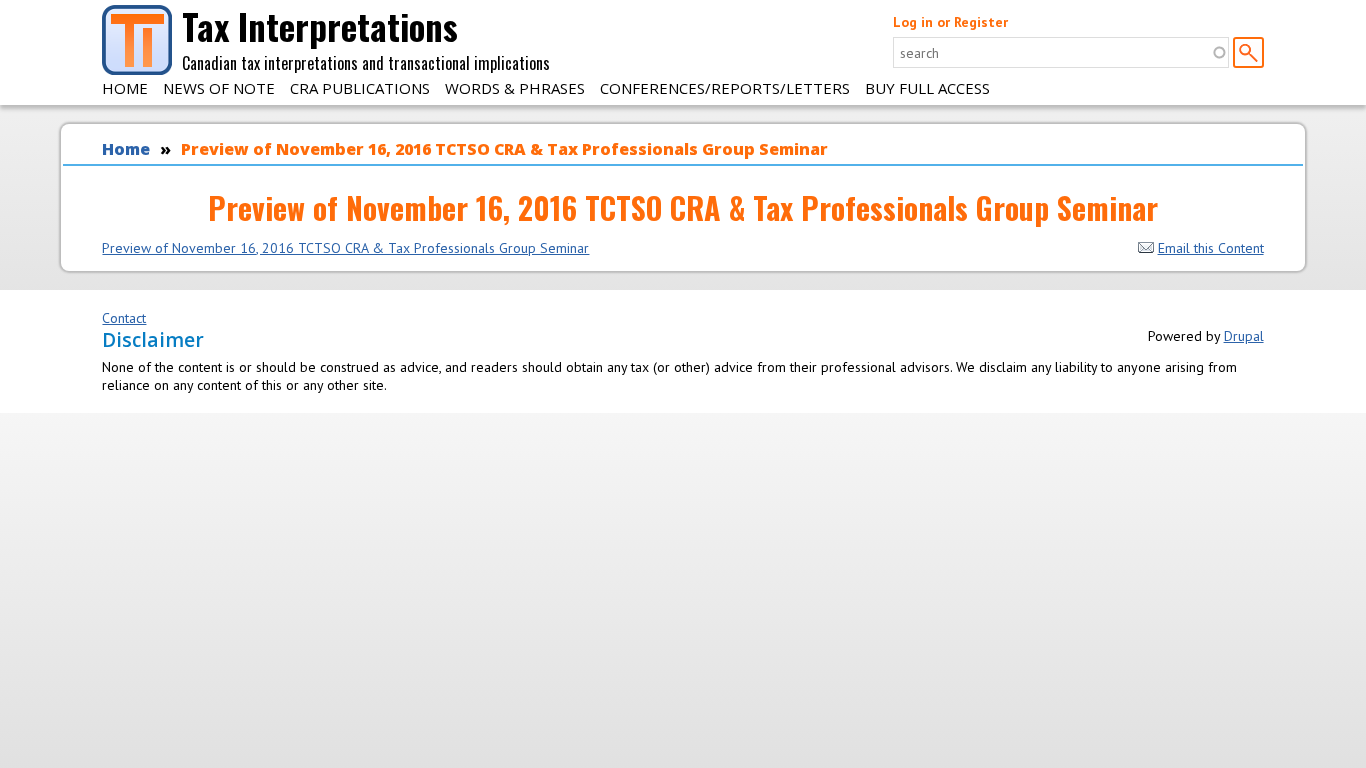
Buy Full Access (927, 88)
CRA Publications (360, 88)
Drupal (1244, 336)
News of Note (219, 88)
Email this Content (1211, 248)
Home (125, 88)
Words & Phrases (515, 88)
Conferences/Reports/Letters (725, 88)
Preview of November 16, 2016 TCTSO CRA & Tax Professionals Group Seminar (504, 149)
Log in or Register (950, 22)
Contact (124, 318)
